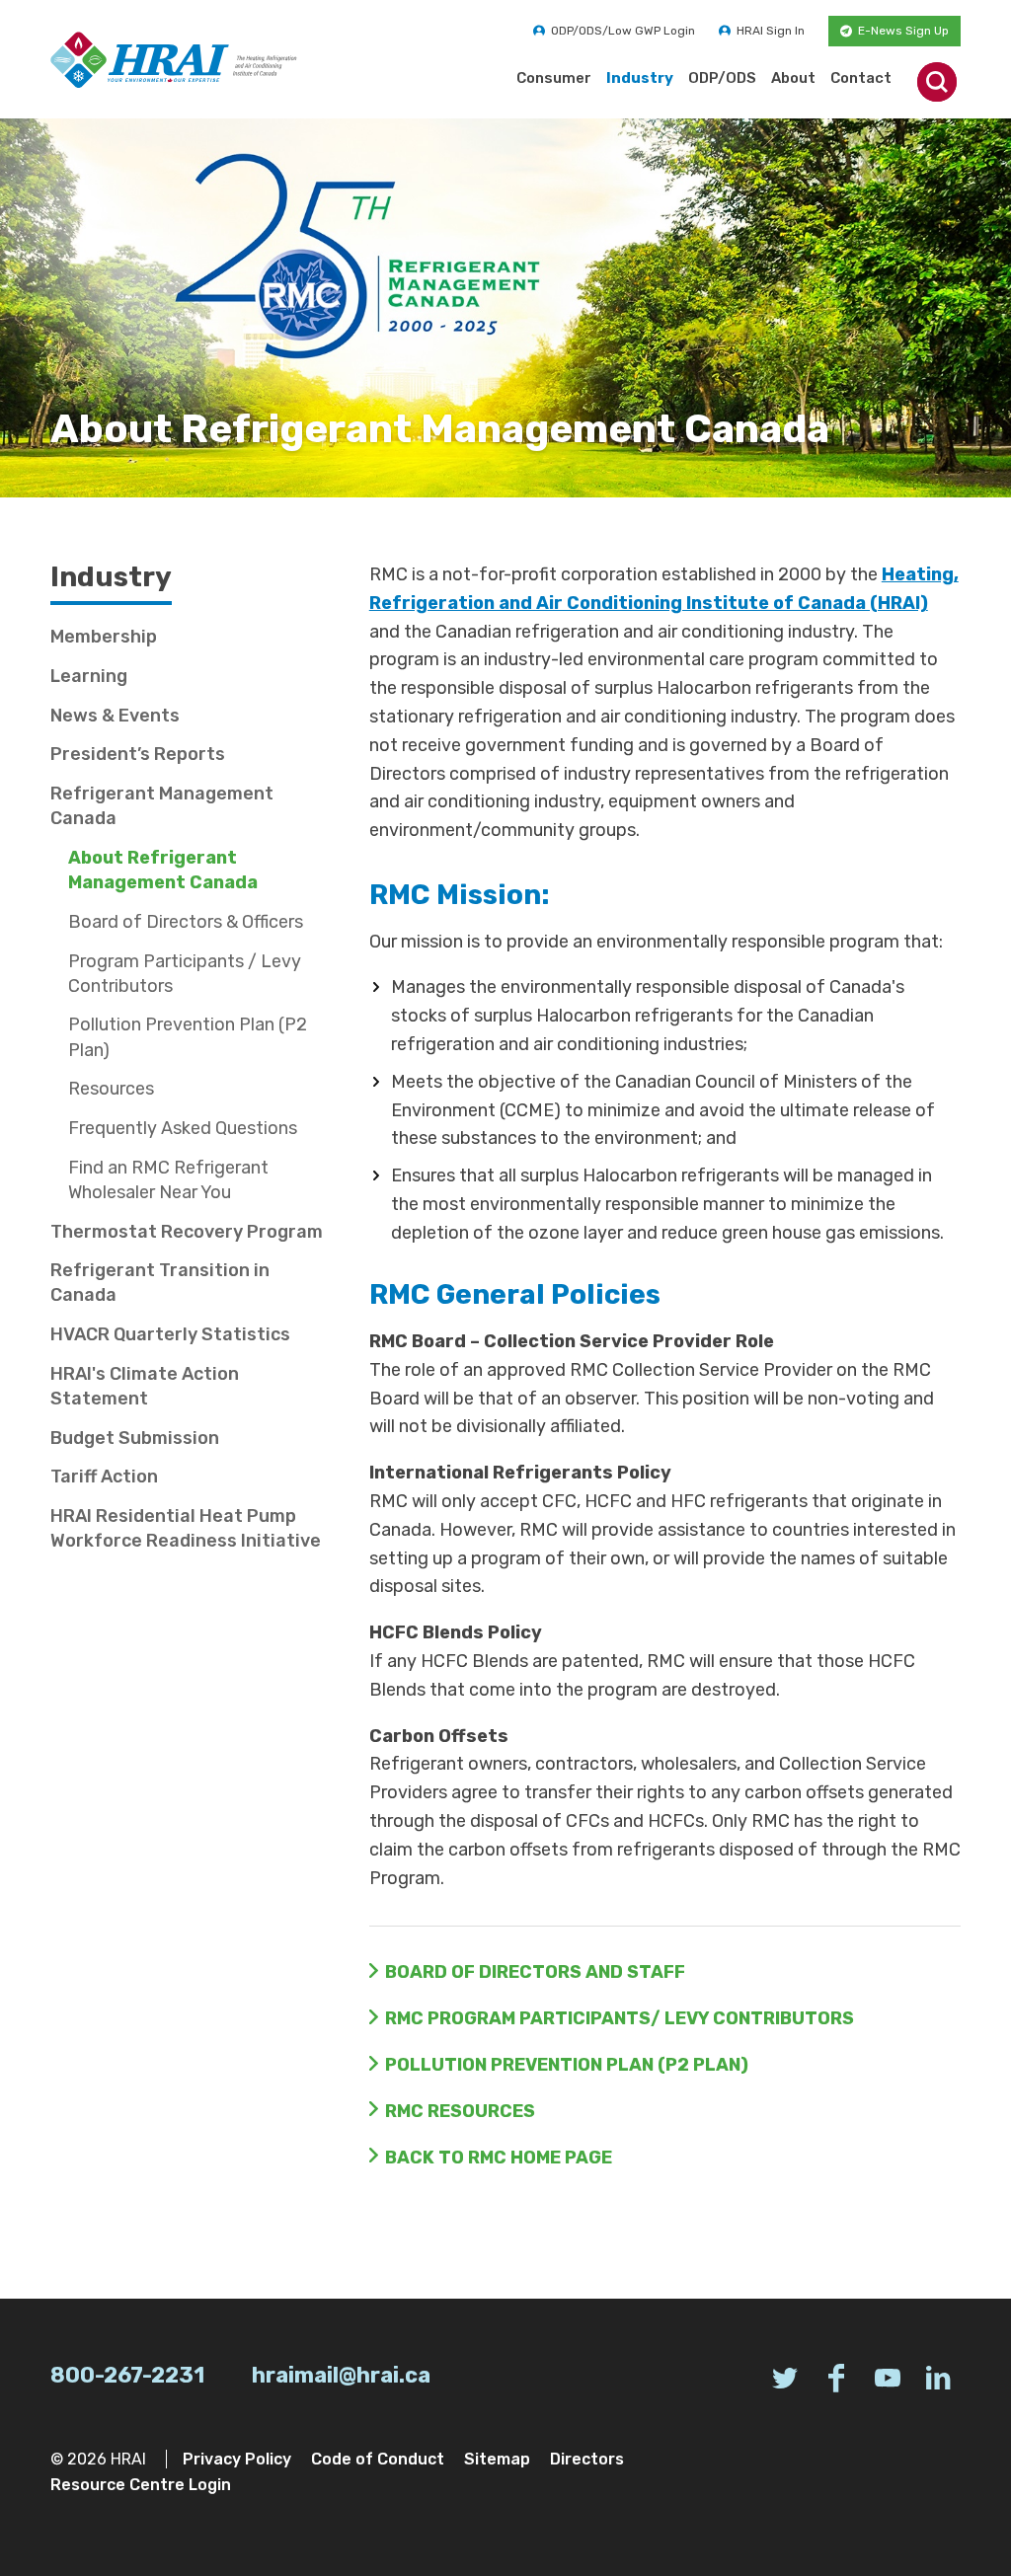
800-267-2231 (127, 2375)
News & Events (115, 716)
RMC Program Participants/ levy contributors (620, 2018)
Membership (104, 637)
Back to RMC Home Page (499, 2158)
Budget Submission (135, 1438)
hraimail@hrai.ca (341, 2375)
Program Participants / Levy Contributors (185, 974)
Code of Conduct (378, 2459)
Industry (640, 78)
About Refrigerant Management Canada (163, 870)
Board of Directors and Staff (535, 1972)
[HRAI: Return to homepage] (174, 60)
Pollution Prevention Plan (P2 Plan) (567, 2065)
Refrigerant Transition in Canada (160, 1283)
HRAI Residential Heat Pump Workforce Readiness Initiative (186, 1528)
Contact (861, 78)
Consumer (554, 78)
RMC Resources (460, 2111)
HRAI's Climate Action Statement (145, 1386)
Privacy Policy (237, 2459)
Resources (111, 1089)
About (793, 78)
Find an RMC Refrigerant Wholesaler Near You (168, 1180)
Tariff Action (104, 1477)
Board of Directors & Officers (186, 922)
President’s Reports (138, 754)
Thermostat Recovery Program (187, 1232)
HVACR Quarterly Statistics (170, 1334)
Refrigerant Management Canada (162, 806)
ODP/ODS (722, 78)
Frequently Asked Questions (183, 1128)
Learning (89, 676)
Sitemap (497, 2459)
